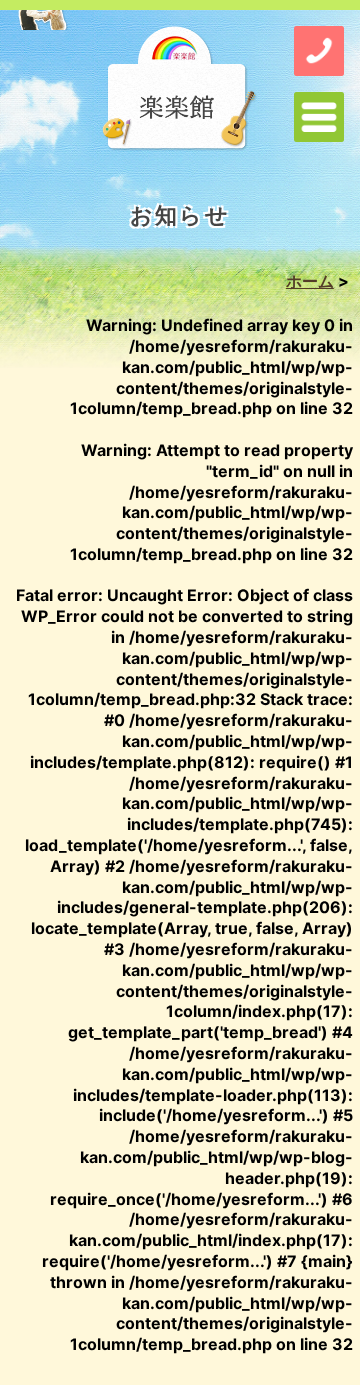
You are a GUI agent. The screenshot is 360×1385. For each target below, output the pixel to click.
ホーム (310, 281)
